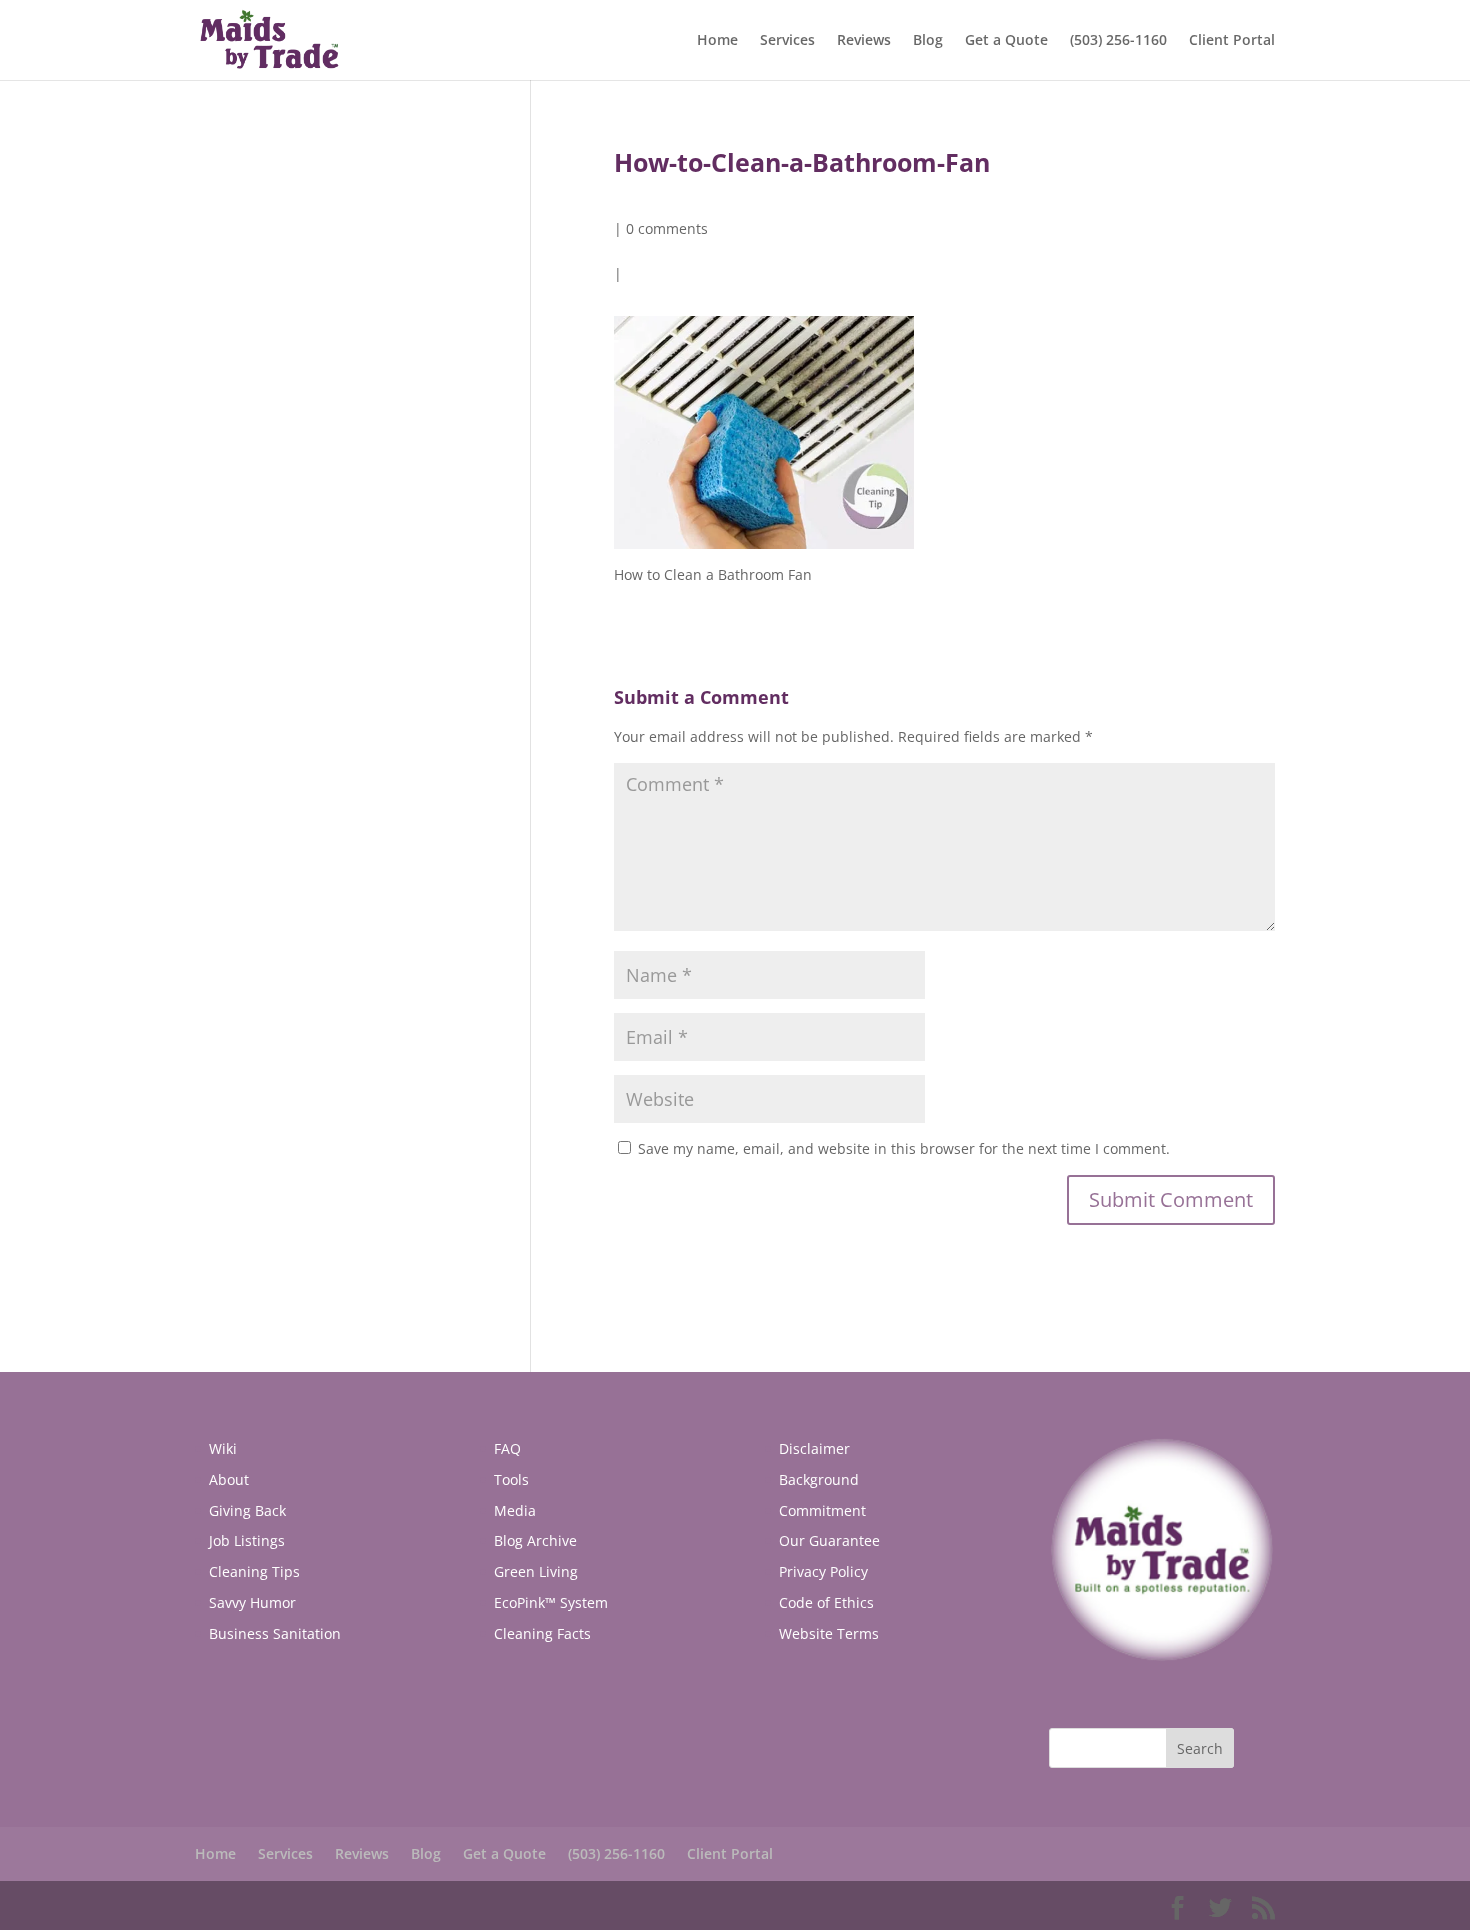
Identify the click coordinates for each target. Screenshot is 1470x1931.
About (229, 1479)
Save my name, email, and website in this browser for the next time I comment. (904, 1148)
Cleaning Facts (542, 1633)
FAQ (507, 1448)
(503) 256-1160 (1118, 41)
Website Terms (829, 1633)
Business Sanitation (275, 1633)
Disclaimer (814, 1448)
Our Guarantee (829, 1540)
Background (819, 1479)
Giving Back (247, 1510)
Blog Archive (535, 1540)
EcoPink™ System (551, 1602)
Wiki (223, 1448)
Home (717, 41)
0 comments (667, 228)
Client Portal (1232, 41)
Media (515, 1510)
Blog (928, 41)
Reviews (864, 41)
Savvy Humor (252, 1602)
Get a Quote (1006, 41)
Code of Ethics (826, 1602)
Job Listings (247, 1540)
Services (787, 41)
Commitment (822, 1510)
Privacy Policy (823, 1571)
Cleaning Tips (254, 1571)
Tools (511, 1479)
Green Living (536, 1571)
